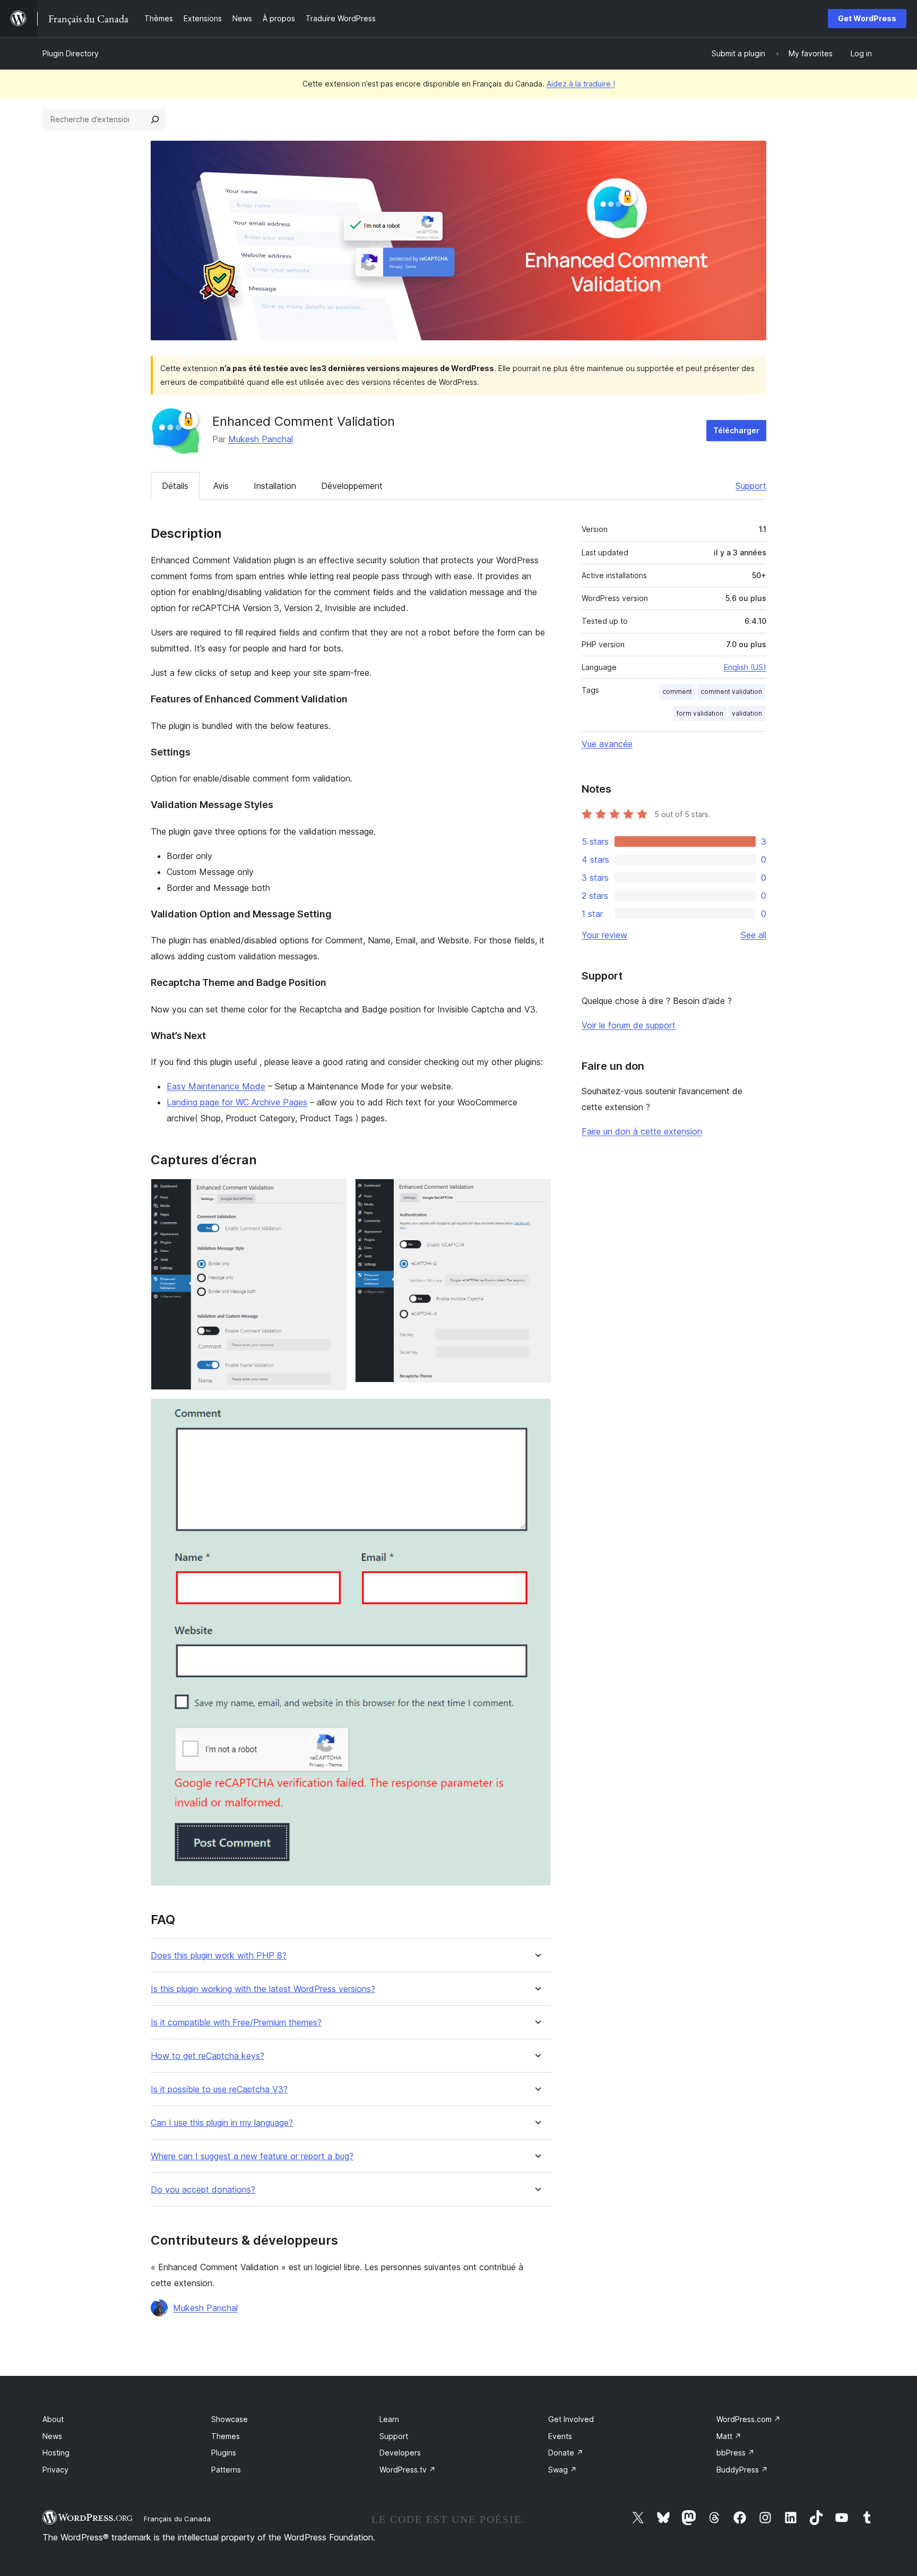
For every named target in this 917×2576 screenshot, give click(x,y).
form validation (700, 713)
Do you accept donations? (203, 2190)
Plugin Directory (71, 53)
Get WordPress (867, 18)
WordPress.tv (408, 2470)
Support (751, 486)
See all (754, 935)
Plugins (224, 2453)
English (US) (745, 667)
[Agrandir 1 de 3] (332, 1193)
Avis (221, 486)
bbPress (736, 2453)
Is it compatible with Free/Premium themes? (236, 2023)
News (52, 2436)
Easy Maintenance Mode (216, 1086)
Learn (389, 2419)
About (53, 2419)
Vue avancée (607, 744)
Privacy (55, 2470)
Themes (226, 2436)
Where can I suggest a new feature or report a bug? (252, 2156)
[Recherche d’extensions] (155, 119)
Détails (175, 486)
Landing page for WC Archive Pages (237, 1102)
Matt (729, 2436)
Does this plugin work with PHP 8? (219, 1956)
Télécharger (736, 430)
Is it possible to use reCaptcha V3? (219, 2089)
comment (677, 692)
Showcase (230, 2419)
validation (747, 713)
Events (560, 2436)
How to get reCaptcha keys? (207, 2056)
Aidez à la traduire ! (581, 84)
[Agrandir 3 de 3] (537, 1413)
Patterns (226, 2470)
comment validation (731, 692)
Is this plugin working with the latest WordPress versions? (263, 1989)
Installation (275, 486)
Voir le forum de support (629, 1025)
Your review (604, 935)
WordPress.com (749, 2419)
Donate (566, 2453)
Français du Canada (177, 2519)
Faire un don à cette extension (642, 1131)
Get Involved (571, 2419)
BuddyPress (742, 2470)
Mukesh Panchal (261, 439)
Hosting (56, 2453)
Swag (563, 2470)
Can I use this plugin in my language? (222, 2123)
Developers (400, 2453)
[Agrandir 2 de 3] (537, 1193)
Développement (352, 486)
